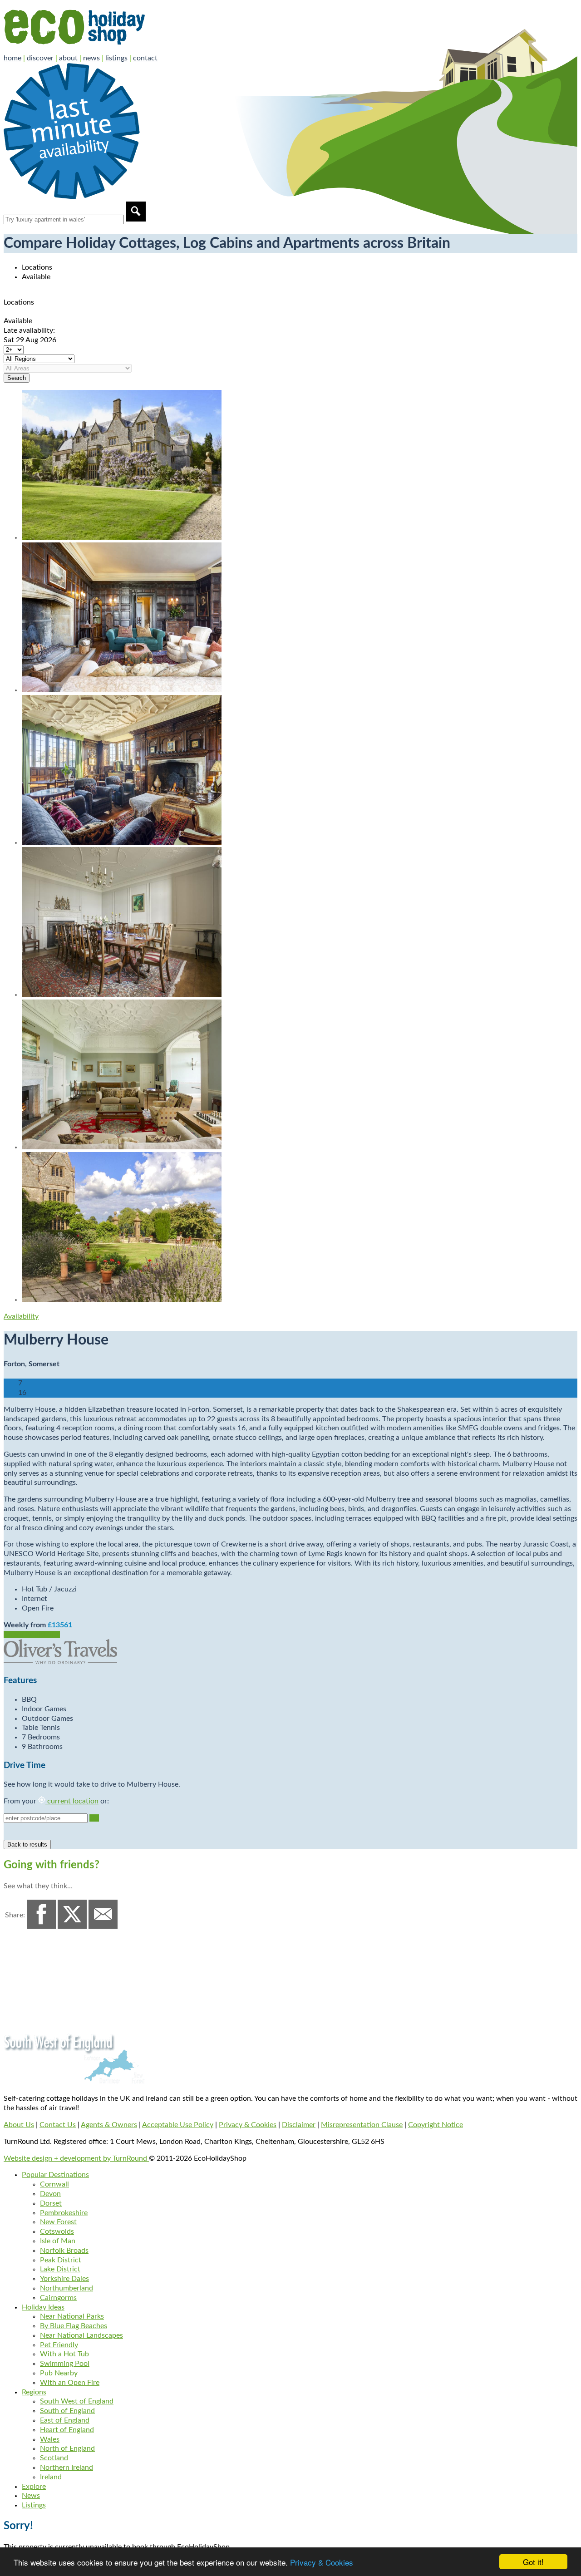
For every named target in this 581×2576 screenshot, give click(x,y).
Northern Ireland (66, 2468)
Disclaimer (299, 2125)
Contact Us (58, 2125)
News (31, 2496)
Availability (21, 1316)
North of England (67, 2448)
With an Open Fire (70, 2383)
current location (72, 1801)
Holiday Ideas (43, 2307)
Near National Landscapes (81, 2335)
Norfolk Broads (64, 2251)
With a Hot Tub (64, 2354)
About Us (19, 2125)
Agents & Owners (109, 2125)
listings (116, 58)
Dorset (51, 2203)
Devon (50, 2194)
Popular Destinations (55, 2175)
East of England (65, 2420)
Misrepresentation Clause (362, 2125)
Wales (50, 2439)
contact (145, 58)
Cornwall (54, 2184)
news (91, 58)
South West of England (77, 2401)
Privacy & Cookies (322, 2562)
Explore (34, 2487)
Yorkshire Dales (64, 2279)
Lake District (60, 2269)
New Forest (58, 2222)
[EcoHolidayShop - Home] (100, 49)
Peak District (61, 2260)
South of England (67, 2411)
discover (40, 58)
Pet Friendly (59, 2345)
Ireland (51, 2477)
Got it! (533, 2562)
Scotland (54, 2458)
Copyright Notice (436, 2125)
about (68, 58)
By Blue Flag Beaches (74, 2326)
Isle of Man (58, 2241)
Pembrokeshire (64, 2213)
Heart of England (67, 2430)
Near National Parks (72, 2316)
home (12, 58)
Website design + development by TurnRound (76, 2158)
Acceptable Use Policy (178, 2125)
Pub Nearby (59, 2373)
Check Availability (32, 1635)
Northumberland (66, 2288)
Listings (34, 2505)
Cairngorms (58, 2298)
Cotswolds (57, 2231)
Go (94, 1818)
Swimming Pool (65, 2364)
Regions (34, 2392)
